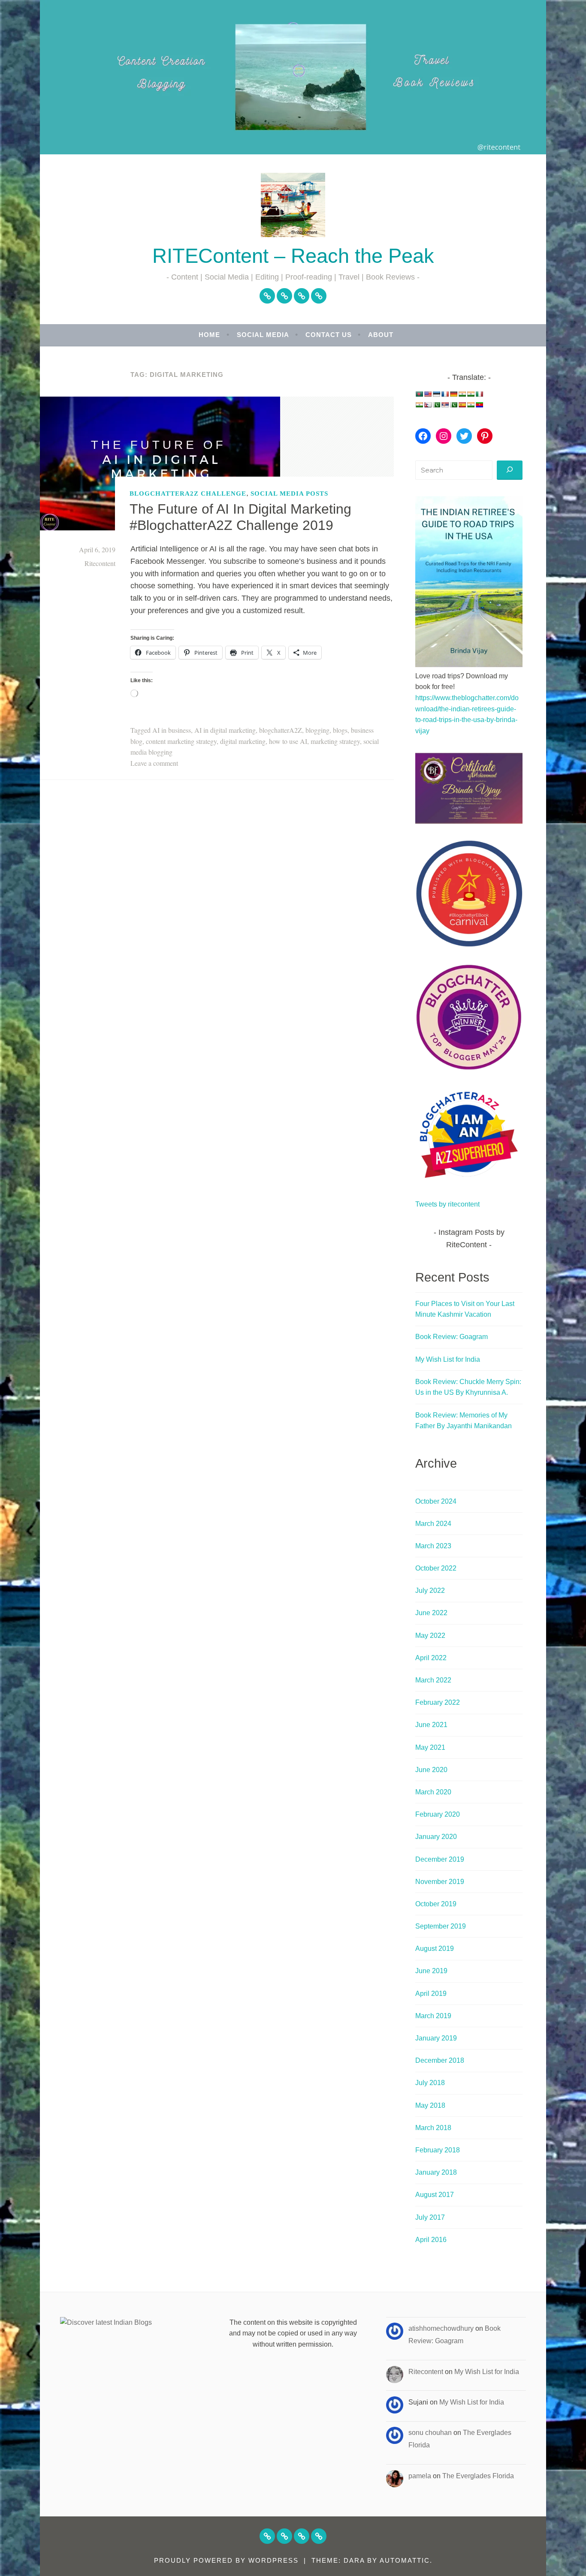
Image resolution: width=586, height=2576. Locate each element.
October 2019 (436, 1904)
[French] (445, 394)
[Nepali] (428, 405)
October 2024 (436, 1501)
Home (209, 335)
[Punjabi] (436, 405)
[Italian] (479, 394)
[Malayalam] (419, 405)
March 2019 (433, 2016)
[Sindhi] (453, 405)
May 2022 (430, 1636)
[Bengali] (419, 394)
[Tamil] (471, 405)
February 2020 (438, 1814)
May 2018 (430, 2105)
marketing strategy (335, 741)
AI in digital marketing (225, 730)
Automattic (405, 2560)
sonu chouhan (430, 2433)
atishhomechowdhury (441, 2328)
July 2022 (430, 1590)
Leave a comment (154, 763)
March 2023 (433, 1546)
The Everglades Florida (478, 2476)
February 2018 (438, 2150)
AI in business (172, 730)
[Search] (510, 470)
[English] (428, 394)
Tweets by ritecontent (447, 1204)
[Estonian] (436, 394)
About (381, 335)
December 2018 (440, 2060)
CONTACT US (329, 335)
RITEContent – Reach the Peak (293, 256)
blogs (340, 730)
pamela (420, 2476)
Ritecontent (100, 563)
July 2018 (430, 2083)
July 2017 (430, 2217)
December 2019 (440, 1859)
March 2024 (433, 1524)
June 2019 (431, 1971)
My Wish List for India (448, 1359)
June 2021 (431, 1725)
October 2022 (436, 1568)
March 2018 (433, 2128)
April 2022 (431, 1658)
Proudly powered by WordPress (226, 2560)
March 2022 (433, 1680)
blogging (317, 730)
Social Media (263, 335)
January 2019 (436, 2038)
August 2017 (435, 2195)
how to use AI (288, 741)
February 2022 (438, 1702)
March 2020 (433, 1792)
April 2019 (431, 1994)
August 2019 (435, 1949)
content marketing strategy (181, 741)
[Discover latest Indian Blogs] (106, 2322)
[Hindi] (471, 394)
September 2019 (441, 1926)
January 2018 (436, 2172)
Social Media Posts (289, 493)
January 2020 (436, 1837)
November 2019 (440, 1882)
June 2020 (431, 1770)
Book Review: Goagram (452, 1337)
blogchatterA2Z (281, 730)
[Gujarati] (462, 394)
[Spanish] (462, 405)
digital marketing (243, 741)
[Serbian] (445, 405)
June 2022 (431, 1613)
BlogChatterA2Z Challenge (188, 493)
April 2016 (431, 2240)
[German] (453, 394)
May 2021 (430, 1747)
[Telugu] (479, 405)
